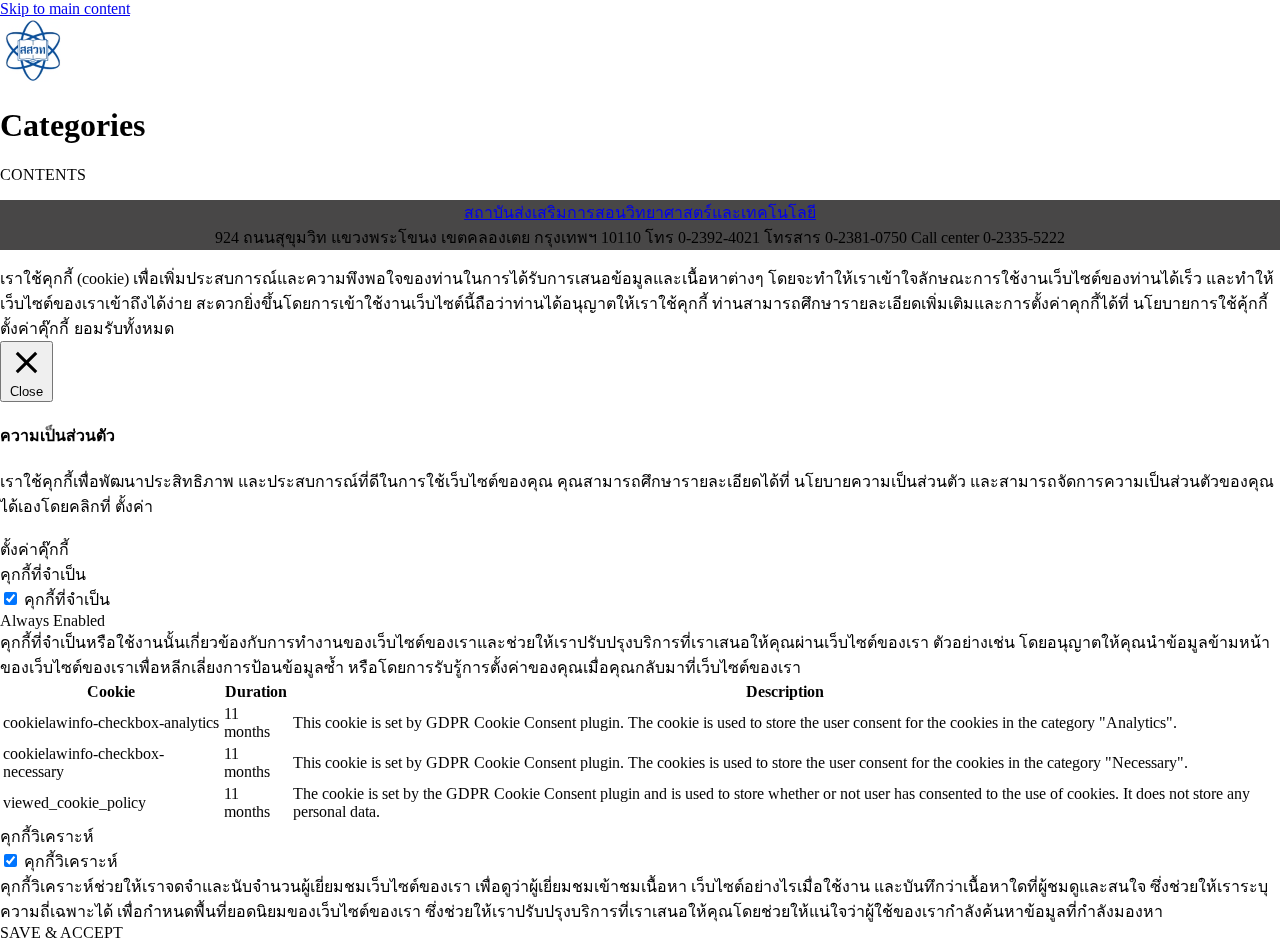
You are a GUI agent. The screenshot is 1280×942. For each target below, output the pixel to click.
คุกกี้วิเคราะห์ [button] (47, 836)
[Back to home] (32, 76)
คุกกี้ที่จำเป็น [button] (43, 574)
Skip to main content (65, 8)
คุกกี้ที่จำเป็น (67, 599)
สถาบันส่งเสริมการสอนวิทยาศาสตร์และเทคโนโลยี (640, 212)
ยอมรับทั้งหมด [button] (124, 328)
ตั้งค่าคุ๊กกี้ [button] (34, 328)
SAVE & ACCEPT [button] (61, 932)
